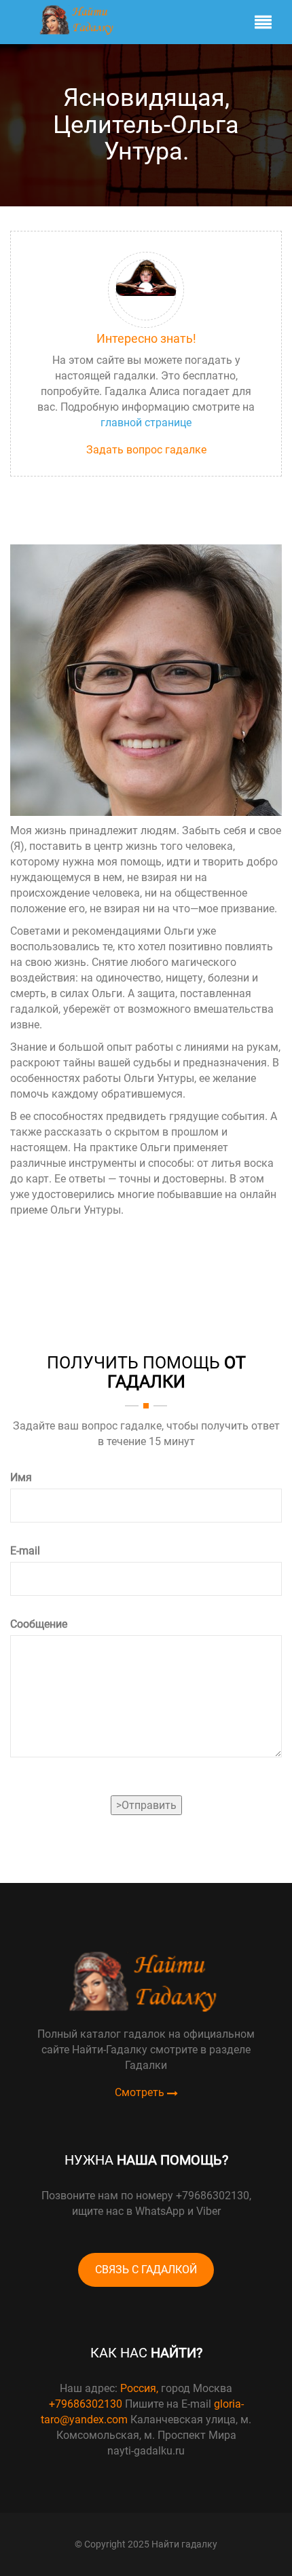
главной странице (146, 423)
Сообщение (39, 1624)
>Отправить (146, 1805)
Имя (21, 1477)
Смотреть (141, 2093)
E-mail (25, 1551)
